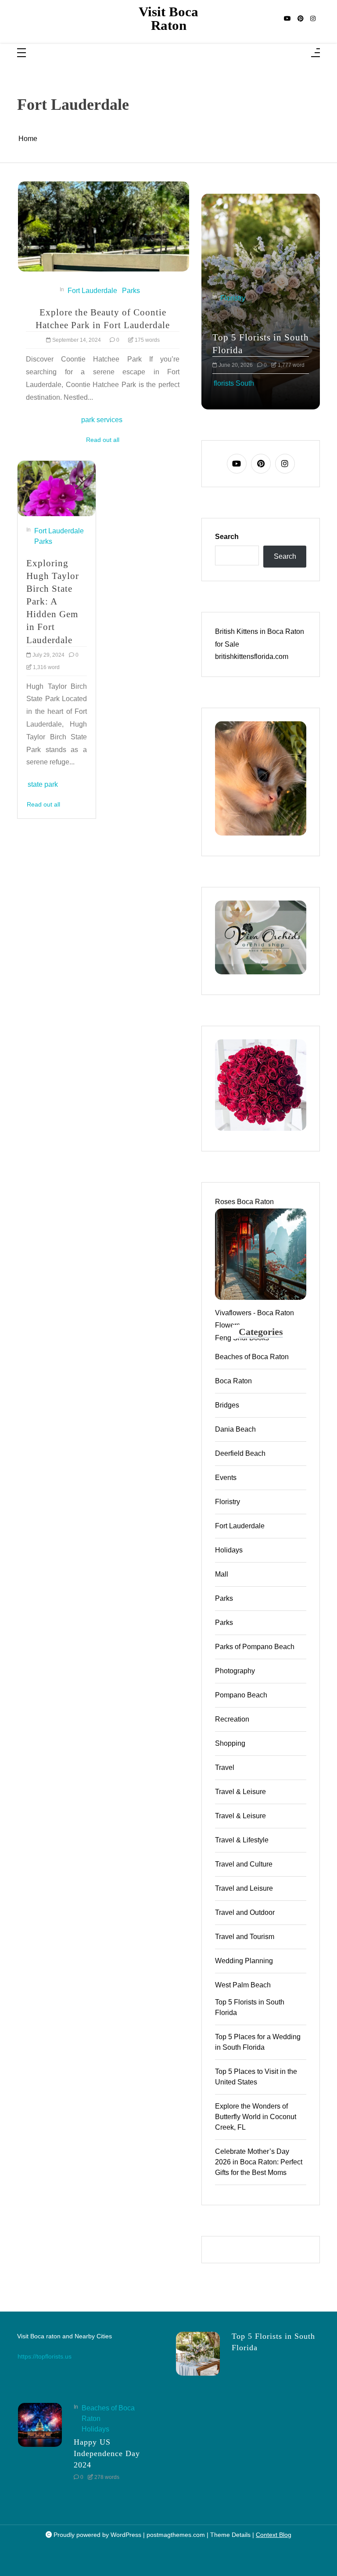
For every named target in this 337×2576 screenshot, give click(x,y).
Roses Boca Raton (244, 1202)
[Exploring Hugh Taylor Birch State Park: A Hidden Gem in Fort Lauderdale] (57, 488)
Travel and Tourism (245, 1937)
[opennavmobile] (315, 53)
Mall (222, 1574)
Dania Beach (235, 1429)
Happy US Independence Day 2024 (107, 2453)
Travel (225, 1767)
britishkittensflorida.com (252, 657)
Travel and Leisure (244, 1888)
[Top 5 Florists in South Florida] (198, 2354)
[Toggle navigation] (22, 53)
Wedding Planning (244, 1961)
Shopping (230, 1743)
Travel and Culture (244, 1864)
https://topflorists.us (45, 2356)
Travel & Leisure (240, 1792)
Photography (235, 1671)
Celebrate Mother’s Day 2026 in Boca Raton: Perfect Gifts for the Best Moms (259, 2162)
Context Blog (274, 2535)
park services (102, 420)
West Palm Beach (243, 1985)
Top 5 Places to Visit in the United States (256, 2077)
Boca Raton (233, 1381)
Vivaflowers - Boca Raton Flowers (255, 1319)
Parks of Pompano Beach (255, 1647)
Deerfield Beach (240, 1453)
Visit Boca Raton (168, 19)
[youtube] (287, 19)
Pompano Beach (241, 1695)
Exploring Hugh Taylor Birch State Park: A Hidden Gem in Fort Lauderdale (53, 601)
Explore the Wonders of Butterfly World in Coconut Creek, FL (256, 2117)
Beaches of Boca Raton (252, 1357)
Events (226, 1478)
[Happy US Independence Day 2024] (40, 2445)
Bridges (227, 1405)
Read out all (103, 440)
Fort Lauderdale (92, 291)
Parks (131, 291)
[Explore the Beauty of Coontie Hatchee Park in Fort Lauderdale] (104, 226)
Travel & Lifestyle (242, 1840)
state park (43, 784)
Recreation (232, 1719)
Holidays (229, 1550)
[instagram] (313, 19)
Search (227, 537)
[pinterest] (301, 19)
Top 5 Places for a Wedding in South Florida (258, 2042)
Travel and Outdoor (245, 1912)
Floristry (228, 1502)
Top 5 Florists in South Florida (217, 344)
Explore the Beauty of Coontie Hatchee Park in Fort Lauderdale (103, 318)
